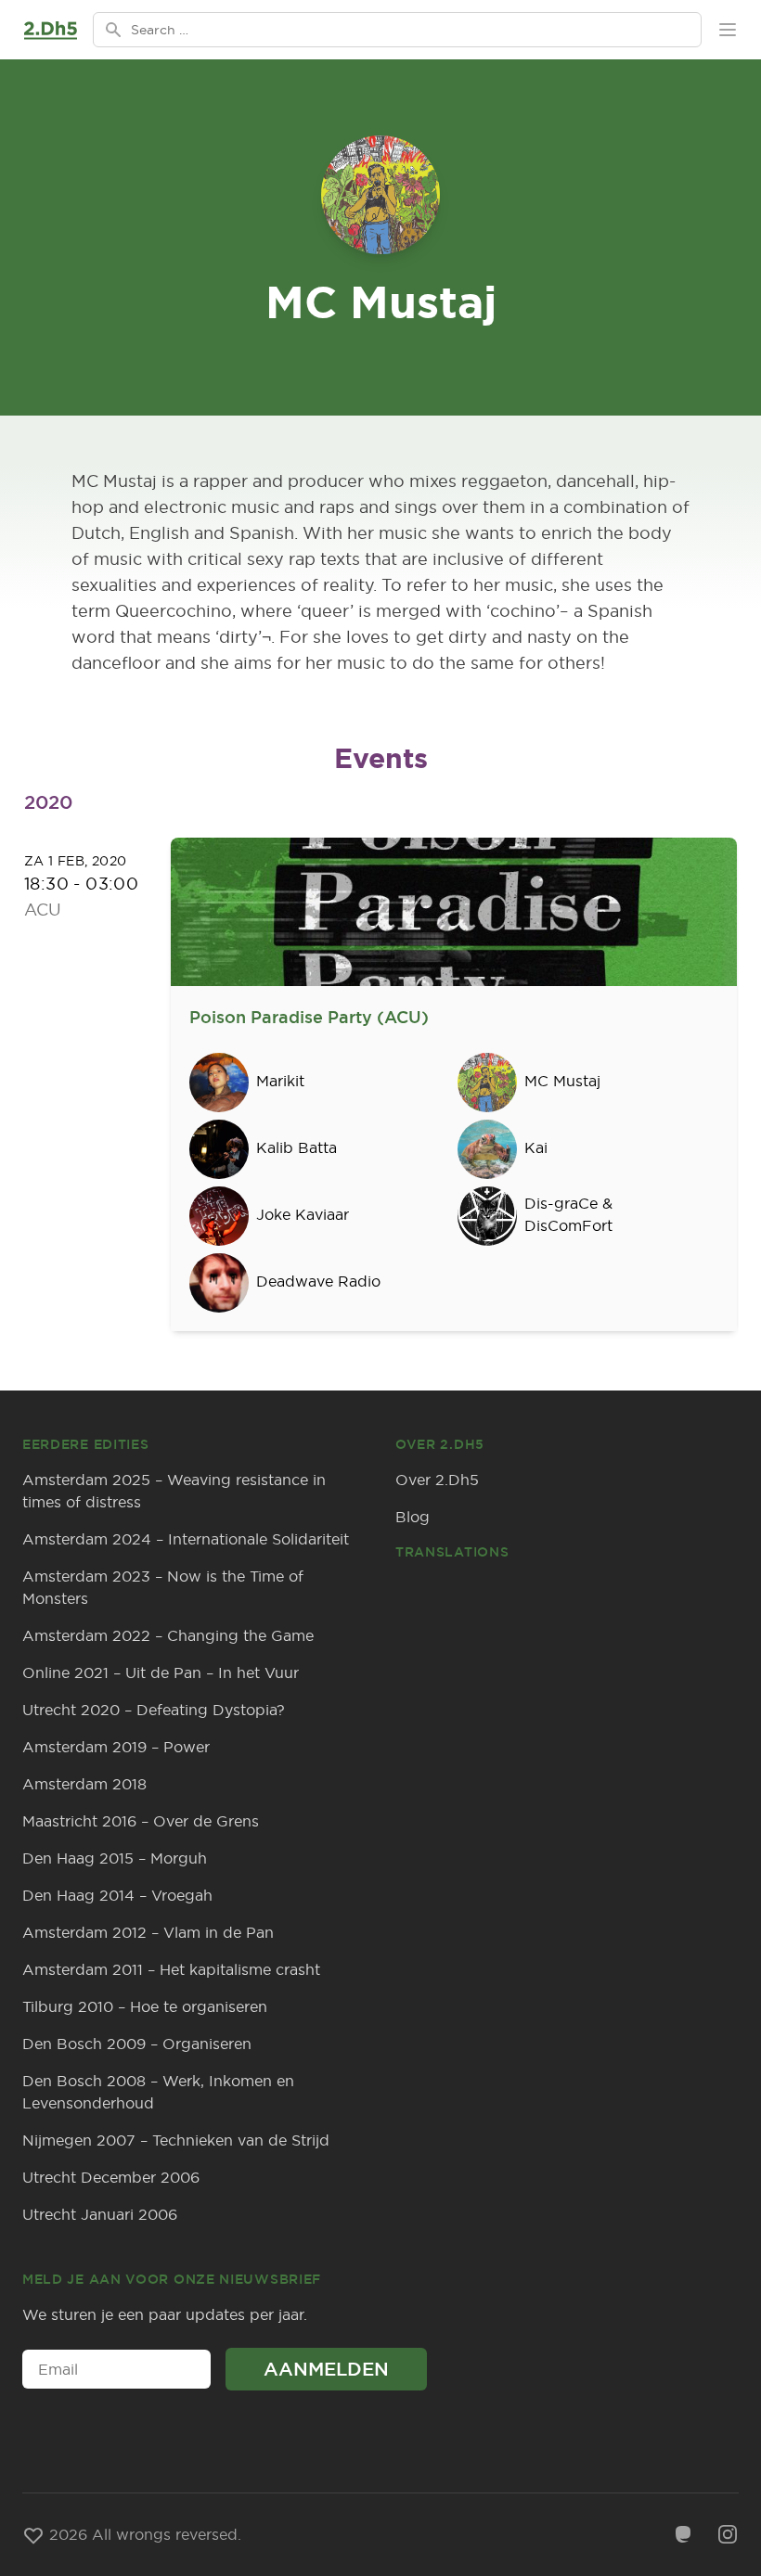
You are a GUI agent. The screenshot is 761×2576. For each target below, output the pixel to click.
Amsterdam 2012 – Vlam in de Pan (148, 1932)
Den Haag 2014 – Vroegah (117, 1895)
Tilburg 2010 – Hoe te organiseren (145, 2006)
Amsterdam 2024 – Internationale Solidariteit (186, 1539)
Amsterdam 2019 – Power (116, 1747)
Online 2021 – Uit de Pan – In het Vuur (161, 1672)
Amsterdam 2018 (84, 1784)
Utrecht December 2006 (111, 2177)
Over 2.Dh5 (437, 1480)
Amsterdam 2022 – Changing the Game (168, 1635)
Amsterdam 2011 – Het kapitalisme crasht (171, 1969)
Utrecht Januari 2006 (100, 2214)
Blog (413, 1517)
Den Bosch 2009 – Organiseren (137, 2044)
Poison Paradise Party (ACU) (309, 1017)
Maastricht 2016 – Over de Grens (141, 1821)
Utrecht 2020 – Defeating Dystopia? (154, 1710)
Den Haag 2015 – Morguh (115, 1858)
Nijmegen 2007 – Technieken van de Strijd (176, 2140)
